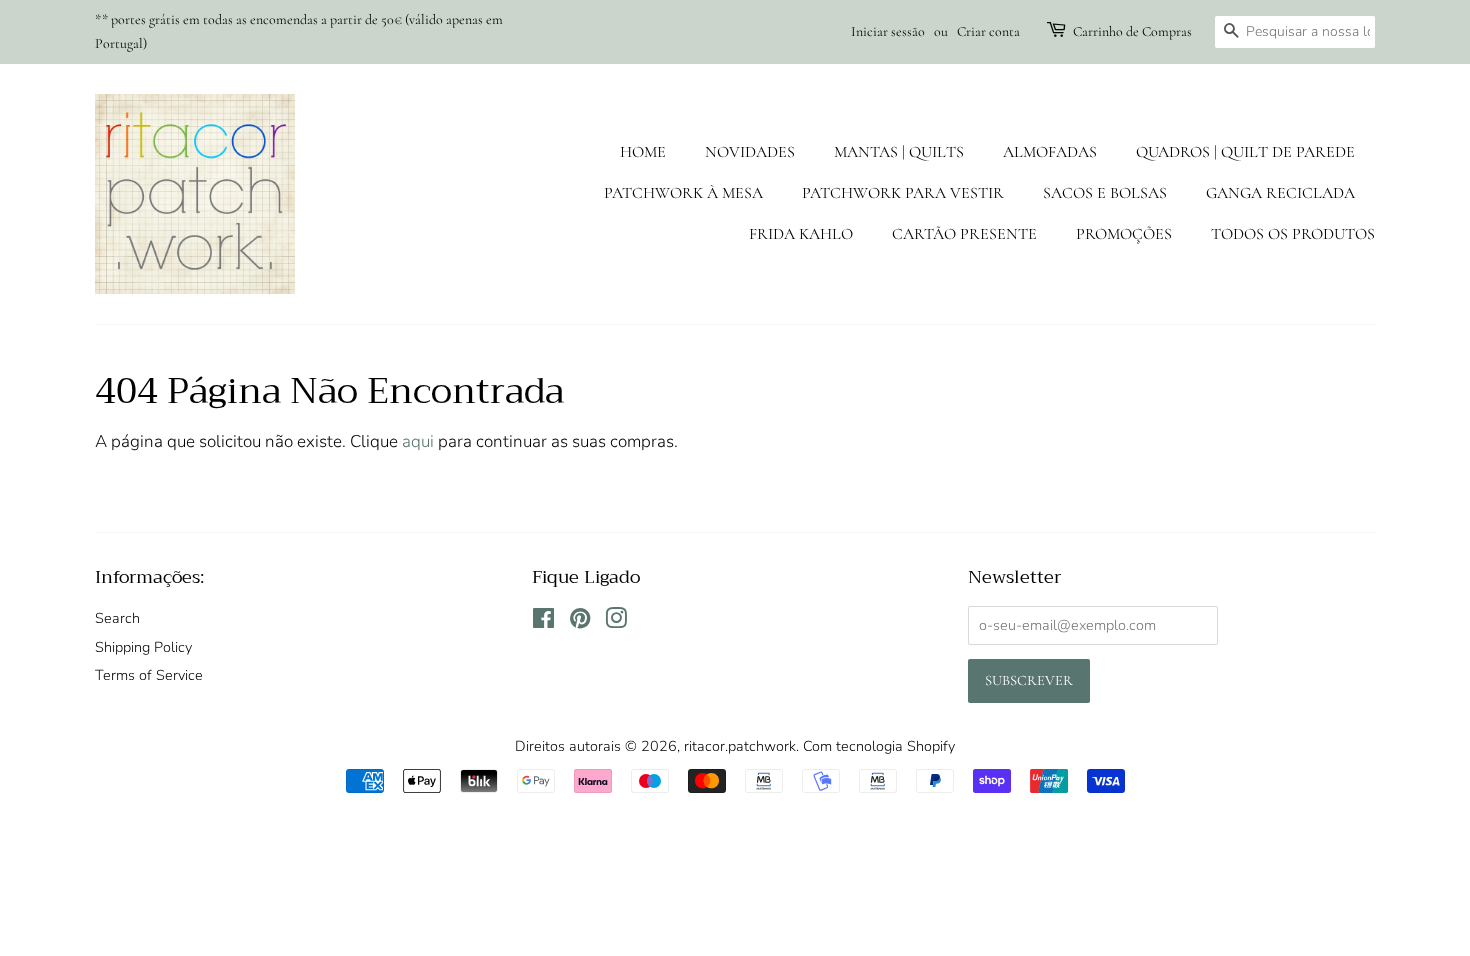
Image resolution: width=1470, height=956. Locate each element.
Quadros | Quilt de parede (1245, 152)
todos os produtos (1293, 234)
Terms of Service (149, 675)
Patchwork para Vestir (903, 193)
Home (643, 152)
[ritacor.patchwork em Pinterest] (580, 622)
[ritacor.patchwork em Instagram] (616, 622)
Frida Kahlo (801, 234)
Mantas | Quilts (899, 152)
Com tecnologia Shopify (879, 746)
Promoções (1124, 234)
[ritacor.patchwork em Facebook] (543, 622)
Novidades (750, 152)
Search (117, 618)
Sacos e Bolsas (1105, 193)
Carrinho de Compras (1132, 31)
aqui (418, 441)
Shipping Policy (143, 647)
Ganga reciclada (1280, 193)
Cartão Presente (964, 234)
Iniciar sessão (888, 31)
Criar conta (988, 31)
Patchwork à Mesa (683, 193)
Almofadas (1050, 152)
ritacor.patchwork (740, 746)
